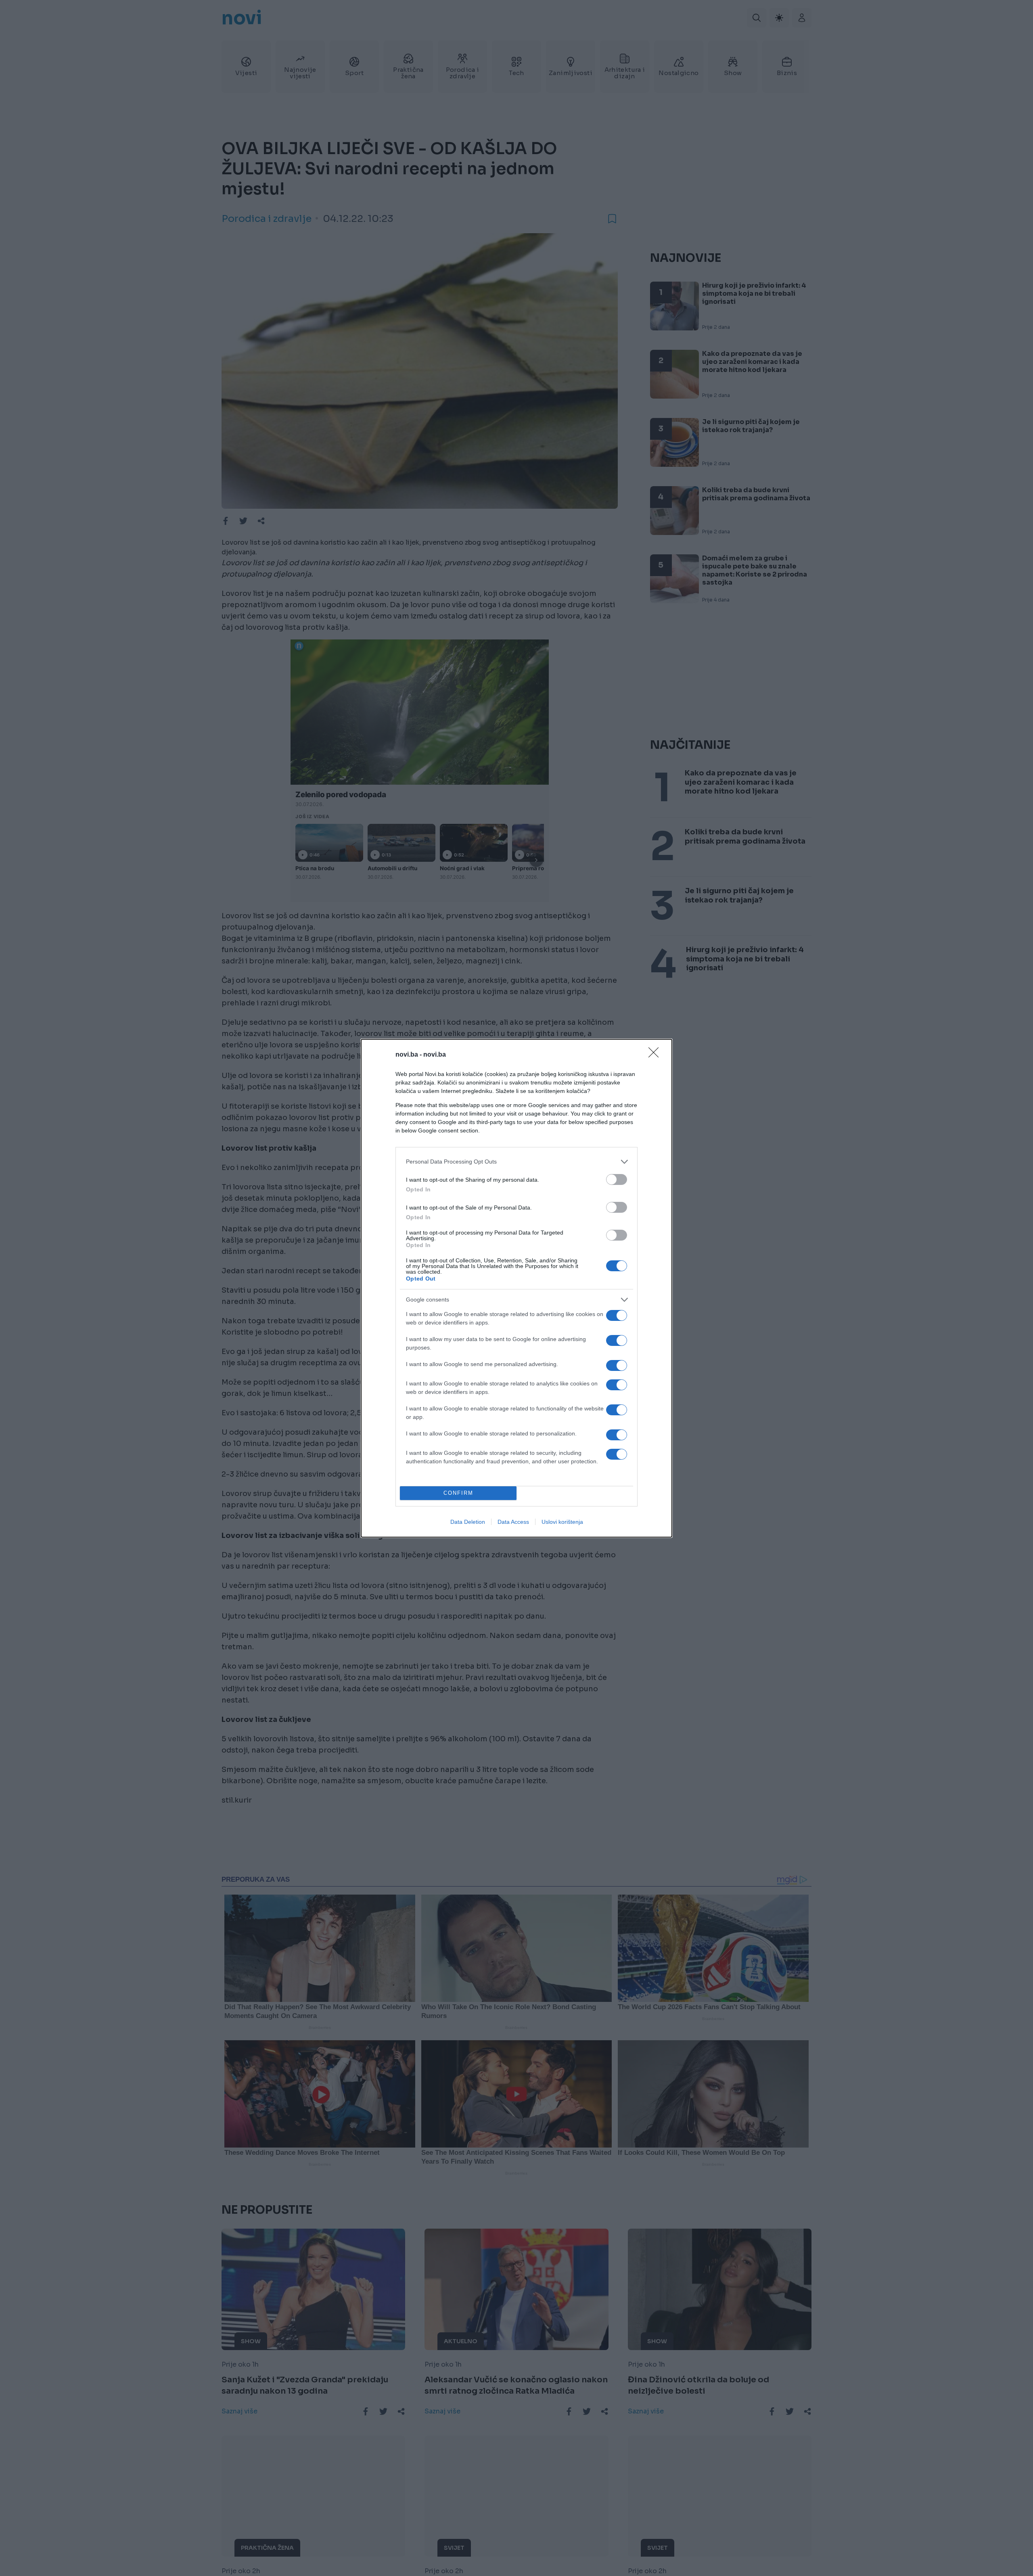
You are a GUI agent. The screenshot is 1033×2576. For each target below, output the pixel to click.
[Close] (656, 1055)
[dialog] (516, 1288)
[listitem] (516, 1162)
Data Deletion (468, 1522)
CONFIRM (458, 1493)
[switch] (617, 1179)
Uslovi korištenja (562, 1522)
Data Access (513, 1522)
